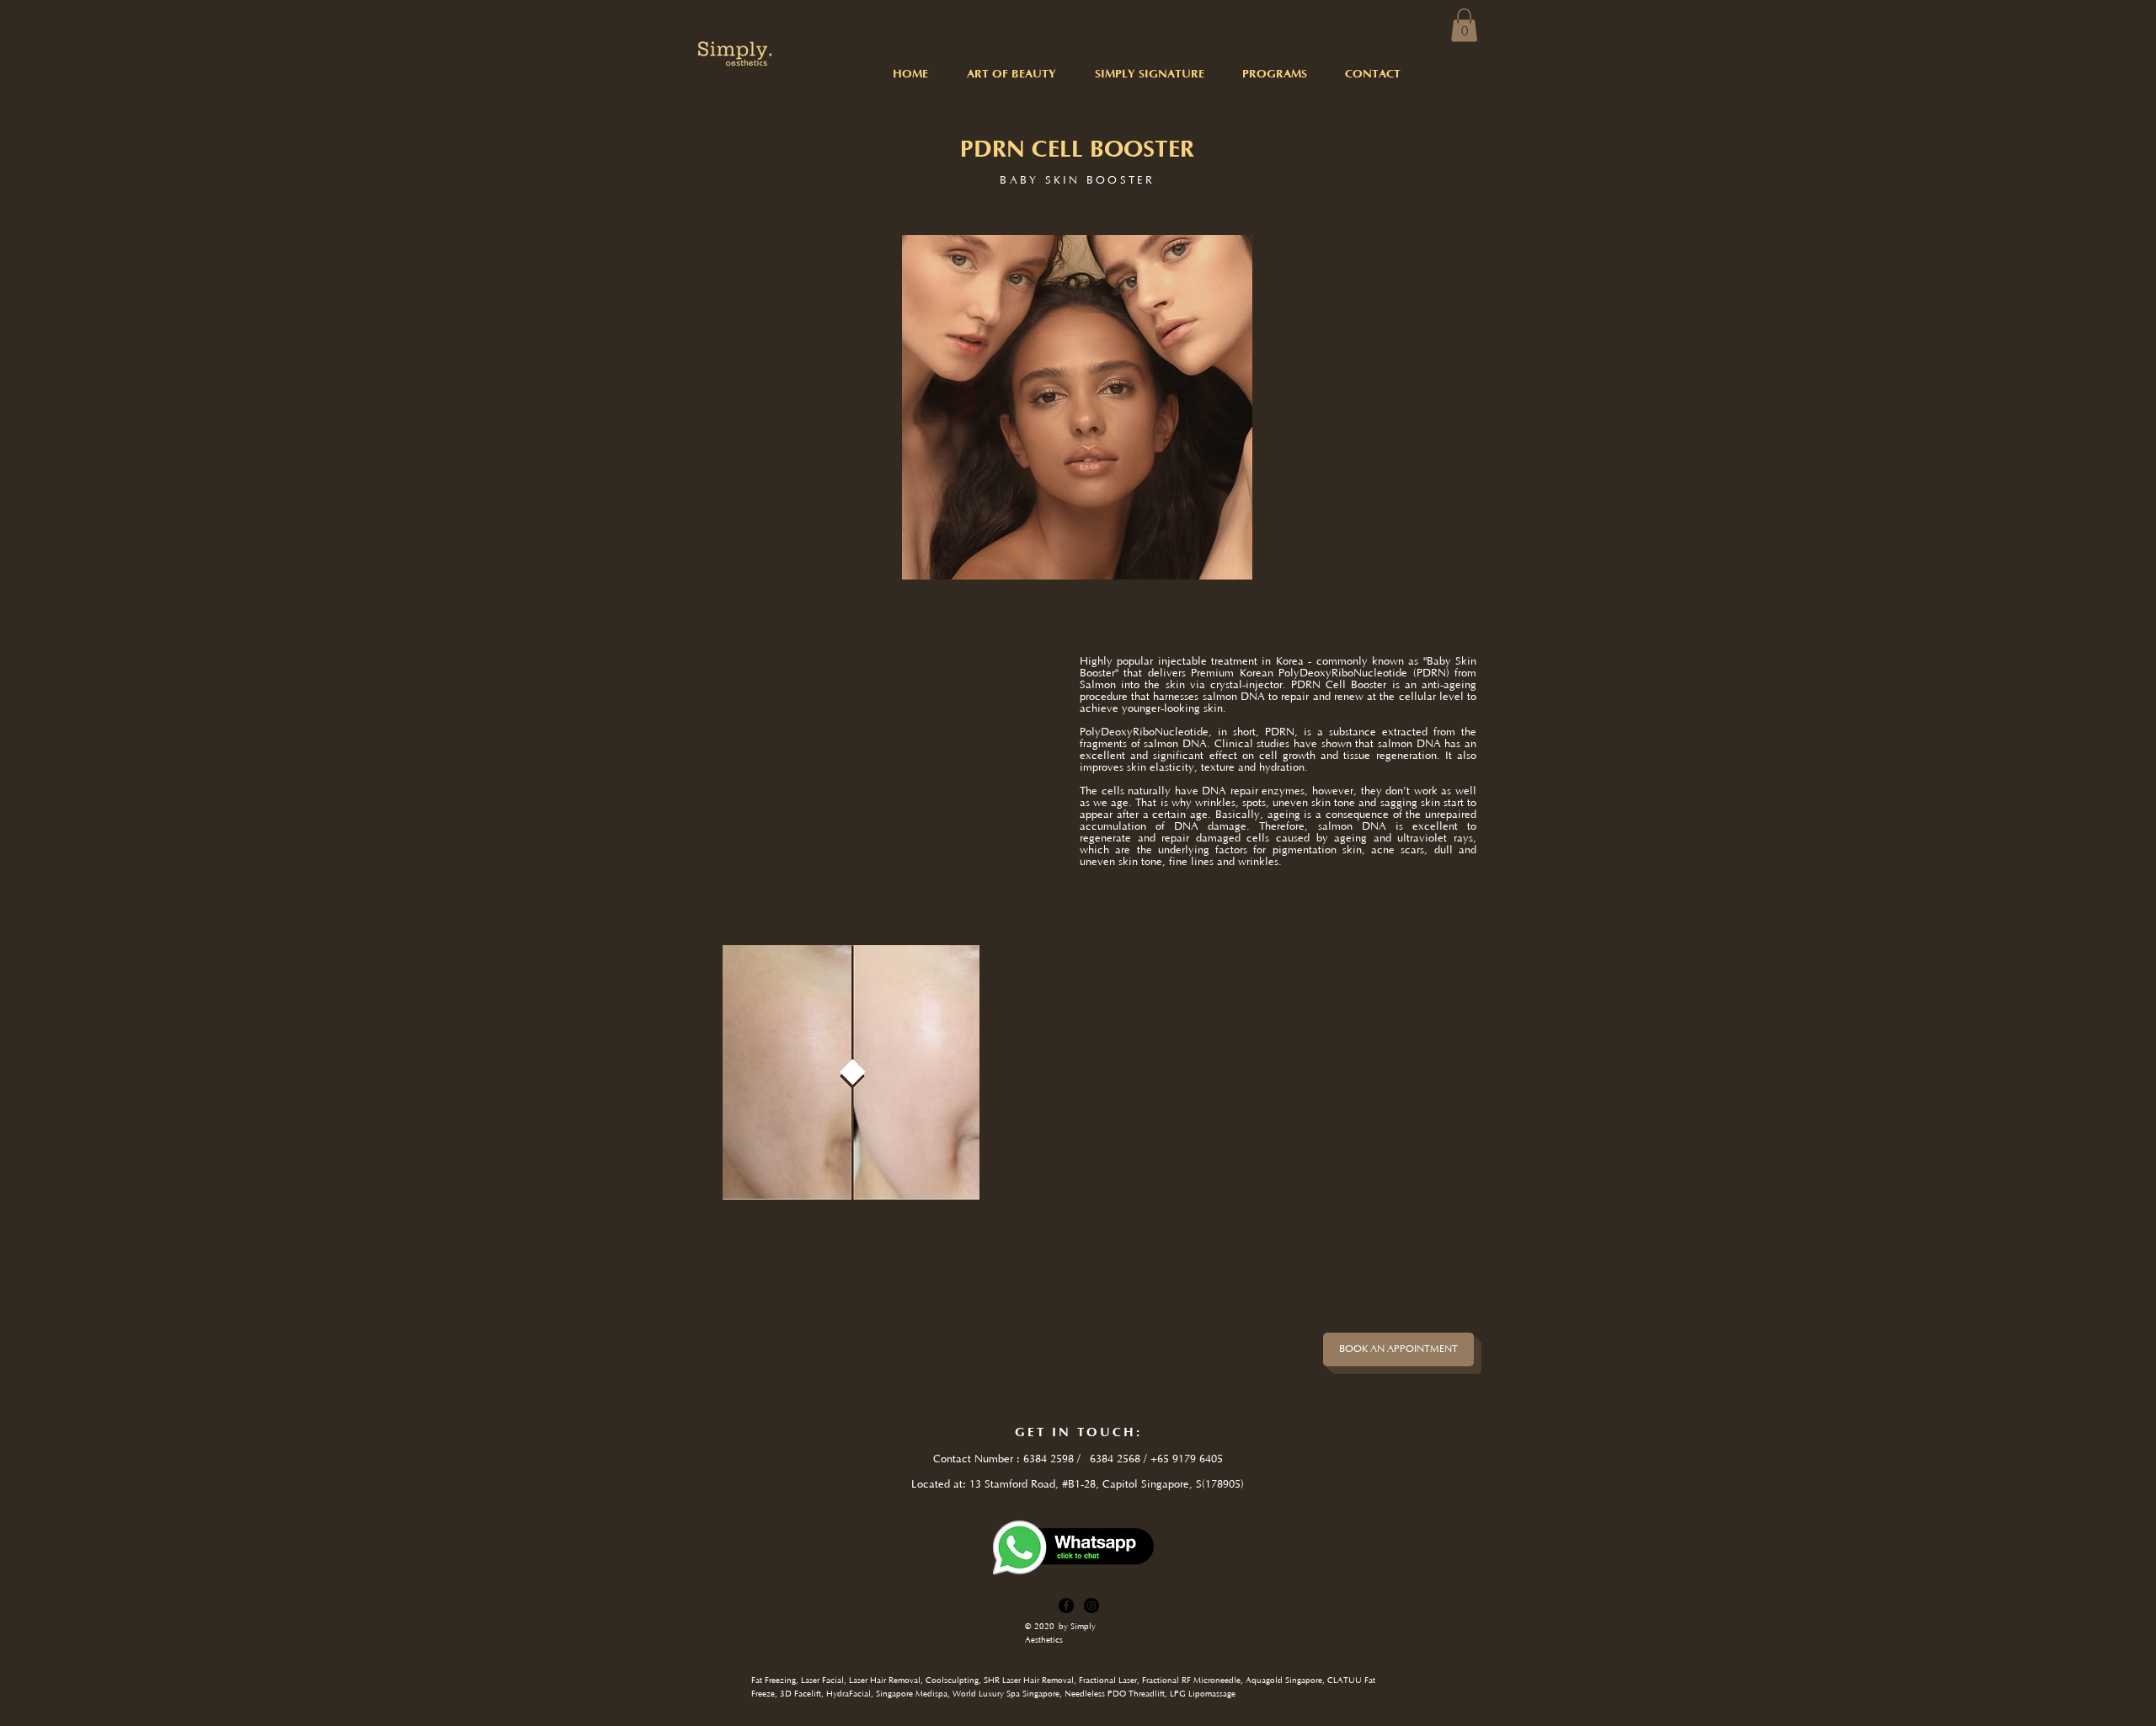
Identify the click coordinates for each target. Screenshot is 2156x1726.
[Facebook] (1066, 1606)
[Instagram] (1091, 1606)
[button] (1464, 25)
